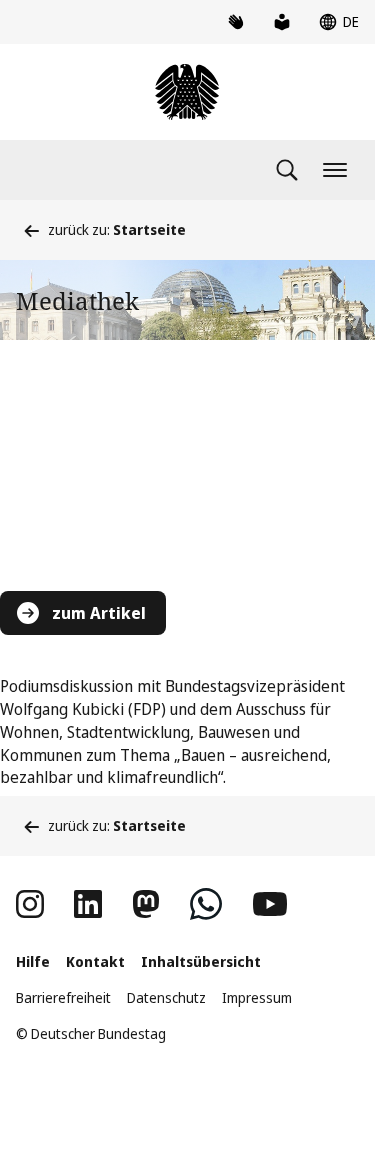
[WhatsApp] (206, 904)
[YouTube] (270, 904)
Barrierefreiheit (63, 997)
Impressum (257, 997)
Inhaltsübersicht (201, 961)
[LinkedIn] (88, 904)
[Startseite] (187, 92)
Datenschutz (166, 997)
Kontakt (95, 961)
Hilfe (33, 961)
